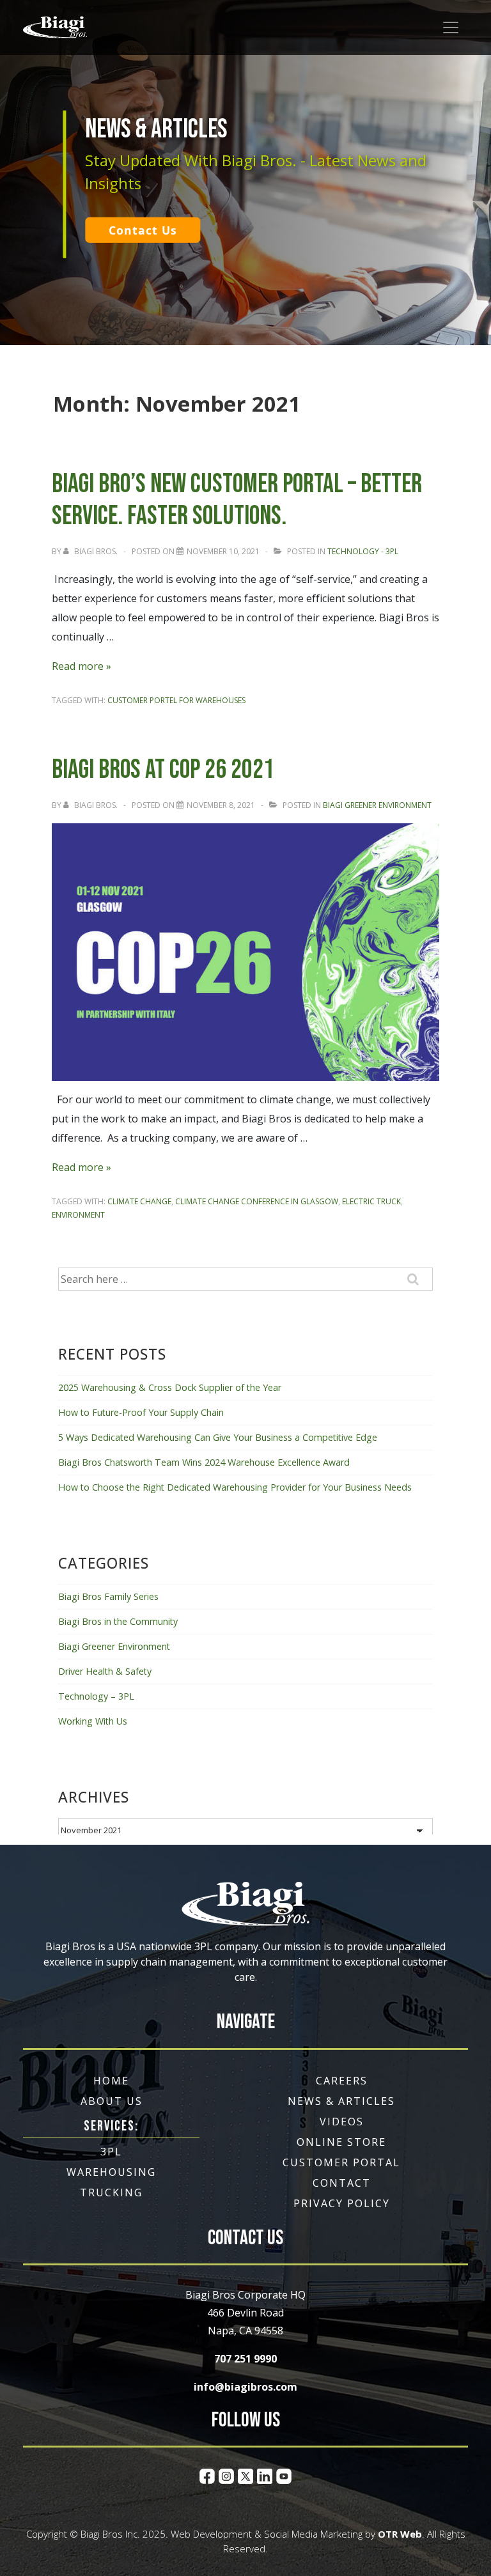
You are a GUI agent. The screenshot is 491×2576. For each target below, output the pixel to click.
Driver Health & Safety (105, 1671)
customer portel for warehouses (176, 700)
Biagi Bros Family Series (108, 1596)
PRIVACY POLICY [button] (342, 2203)
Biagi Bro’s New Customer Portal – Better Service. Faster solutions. (237, 500)
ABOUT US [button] (112, 2101)
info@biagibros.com (245, 2387)
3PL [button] (111, 2152)
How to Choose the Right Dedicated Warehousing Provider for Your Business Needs (235, 1487)
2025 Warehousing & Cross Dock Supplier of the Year (170, 1387)
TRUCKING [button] (111, 2192)
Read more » (82, 666)
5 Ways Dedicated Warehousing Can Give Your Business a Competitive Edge (218, 1437)
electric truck (371, 1201)
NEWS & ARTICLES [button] (341, 2101)
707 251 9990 (245, 2359)
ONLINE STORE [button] (341, 2142)
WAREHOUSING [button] (111, 2172)
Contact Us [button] (143, 230)
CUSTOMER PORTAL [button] (341, 2162)
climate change (139, 1201)
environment (78, 1215)
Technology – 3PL (96, 1696)
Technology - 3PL (363, 551)
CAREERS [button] (342, 2081)
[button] (55, 27)
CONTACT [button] (342, 2183)
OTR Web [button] (400, 2534)
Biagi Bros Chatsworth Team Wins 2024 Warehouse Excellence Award (204, 1462)
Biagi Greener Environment (377, 805)
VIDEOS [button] (342, 2122)
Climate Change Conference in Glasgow (257, 1201)
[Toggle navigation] (451, 27)
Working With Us (93, 1721)
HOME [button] (111, 2081)
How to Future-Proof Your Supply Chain (141, 1412)
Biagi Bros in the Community (118, 1621)
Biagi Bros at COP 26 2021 (163, 770)
